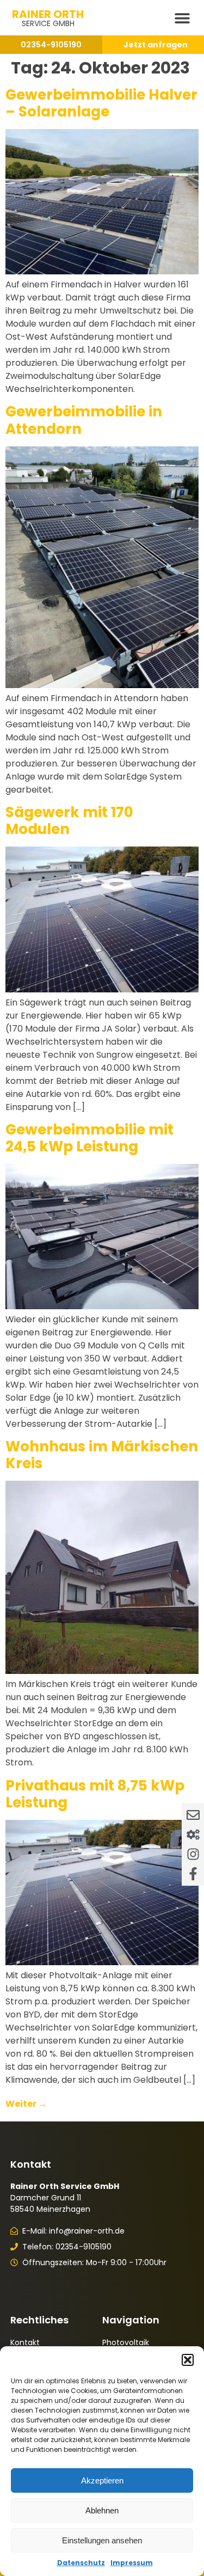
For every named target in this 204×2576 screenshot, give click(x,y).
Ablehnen (102, 2510)
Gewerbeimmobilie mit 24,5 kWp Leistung (89, 1138)
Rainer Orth (48, 14)
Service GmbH (48, 23)
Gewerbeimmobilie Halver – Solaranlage (101, 103)
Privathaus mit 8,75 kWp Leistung (95, 1794)
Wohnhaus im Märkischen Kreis (102, 1455)
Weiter (26, 2104)
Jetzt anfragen (156, 45)
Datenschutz (81, 2563)
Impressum (132, 2563)
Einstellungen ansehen (102, 2540)
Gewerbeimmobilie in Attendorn (84, 420)
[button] (188, 2360)
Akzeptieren (102, 2480)
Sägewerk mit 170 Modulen (69, 821)
